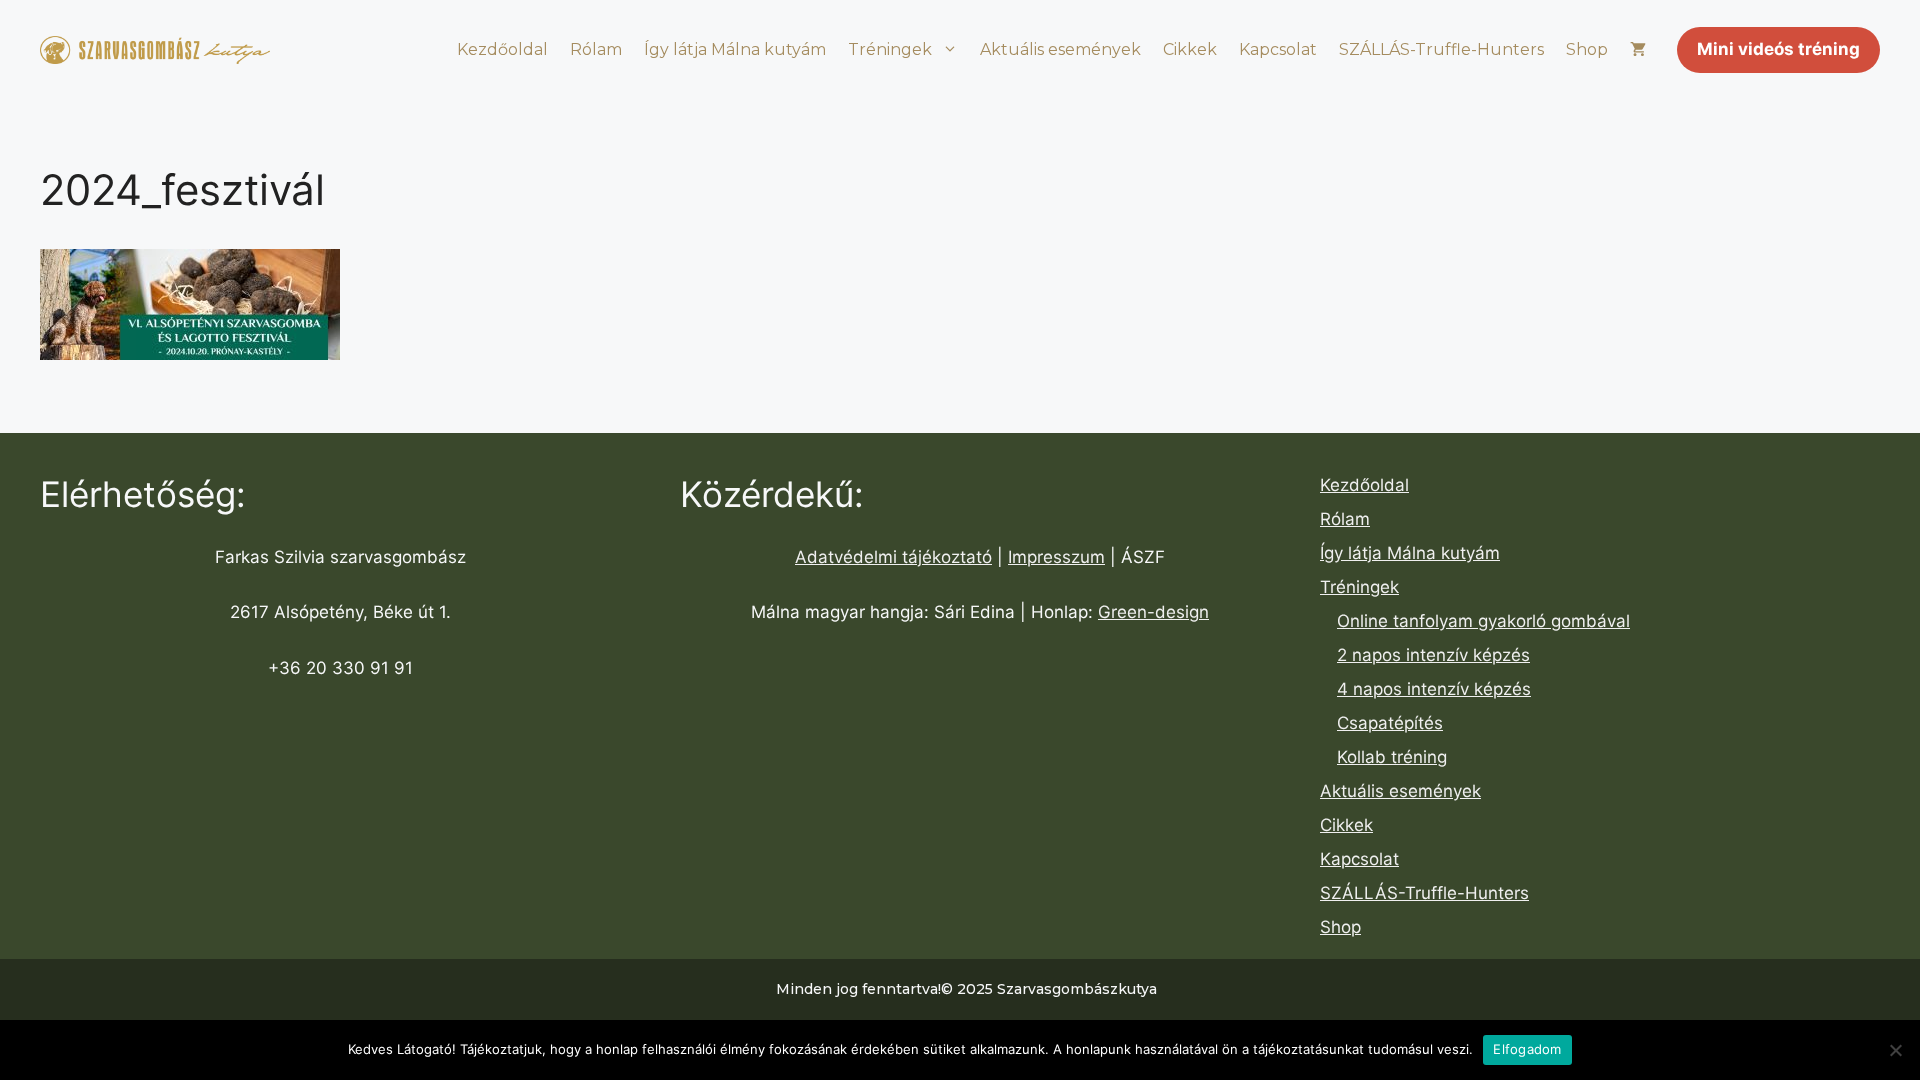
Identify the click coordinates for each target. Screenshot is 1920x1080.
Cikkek (1190, 49)
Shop (1587, 49)
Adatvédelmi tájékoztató (893, 557)
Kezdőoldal (502, 49)
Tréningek (890, 49)
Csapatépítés (1390, 723)
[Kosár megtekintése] (1638, 50)
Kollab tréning (1392, 757)
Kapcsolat (1278, 49)
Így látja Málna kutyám (735, 49)
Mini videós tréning (1778, 49)
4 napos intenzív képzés (1434, 689)
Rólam (596, 49)
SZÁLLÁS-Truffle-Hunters (1441, 49)
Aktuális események (1060, 49)
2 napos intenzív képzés (1433, 655)
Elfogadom (1527, 1049)
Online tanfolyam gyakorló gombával (1483, 621)
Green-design (1153, 612)
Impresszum (1056, 557)
